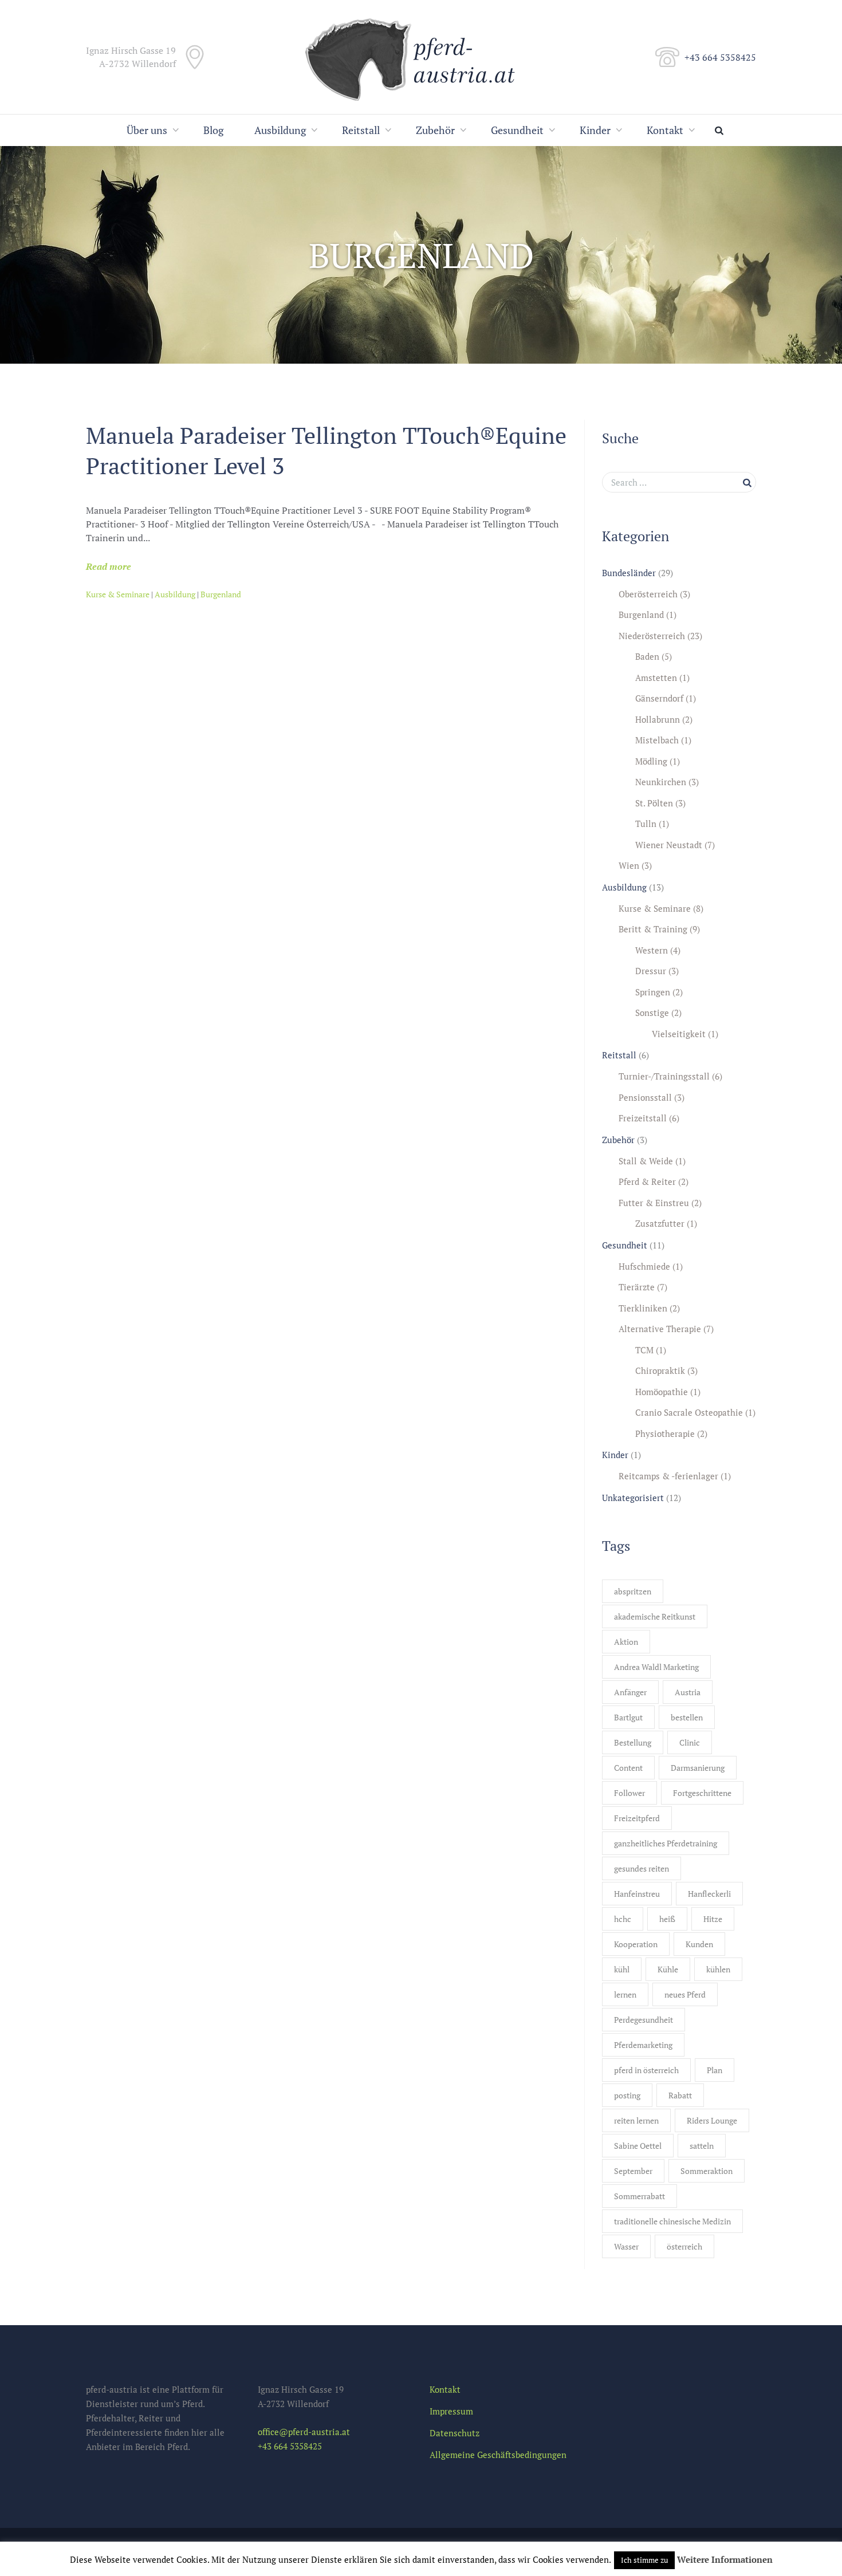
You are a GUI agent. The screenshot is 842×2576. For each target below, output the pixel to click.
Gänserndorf (659, 698)
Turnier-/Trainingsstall (664, 1076)
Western (652, 950)
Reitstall (361, 130)
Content (628, 1768)
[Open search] (722, 130)
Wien (629, 865)
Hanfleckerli (709, 1894)
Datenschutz (455, 2433)
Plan (715, 2070)
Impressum (451, 2411)
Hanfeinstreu (637, 1894)
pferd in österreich (646, 2070)
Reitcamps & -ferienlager (668, 1476)
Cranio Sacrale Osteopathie (689, 1412)
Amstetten (656, 678)
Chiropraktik (660, 1370)
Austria (688, 1692)
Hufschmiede (644, 1266)
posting (627, 2095)
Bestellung (633, 1742)
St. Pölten (654, 803)
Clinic (690, 1742)
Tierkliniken (643, 1308)
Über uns (147, 130)
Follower (629, 1793)
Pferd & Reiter (647, 1181)
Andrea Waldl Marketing (656, 1667)
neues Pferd (685, 1994)
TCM (644, 1350)
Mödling (651, 761)
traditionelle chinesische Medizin (672, 2221)
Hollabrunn (658, 719)
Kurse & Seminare (118, 594)
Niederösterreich (652, 636)
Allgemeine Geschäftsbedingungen (498, 2455)
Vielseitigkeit (679, 1034)
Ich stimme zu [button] (644, 2560)
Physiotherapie (665, 1433)
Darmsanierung (698, 1768)
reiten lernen (636, 2120)
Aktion (626, 1642)
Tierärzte (637, 1287)
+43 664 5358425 (720, 57)
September (633, 2171)
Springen (653, 992)
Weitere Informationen (725, 2559)
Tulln (646, 824)
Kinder (595, 130)
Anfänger (630, 1692)
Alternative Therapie (660, 1329)
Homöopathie (662, 1392)
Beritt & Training (653, 929)
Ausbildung (280, 130)
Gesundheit (517, 130)
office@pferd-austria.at (304, 2432)
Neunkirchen (661, 782)
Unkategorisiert (633, 1498)
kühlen (718, 1969)
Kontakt (665, 130)
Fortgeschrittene (702, 1793)
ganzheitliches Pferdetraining (666, 1843)
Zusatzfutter (660, 1223)
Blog (213, 130)
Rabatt (680, 2095)
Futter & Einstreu (654, 1203)
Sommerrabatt (640, 2196)
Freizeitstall (643, 1118)
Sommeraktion (707, 2171)
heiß (667, 1919)
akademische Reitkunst (655, 1616)
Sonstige (652, 1013)
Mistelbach (657, 740)
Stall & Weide (646, 1161)
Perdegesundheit (644, 2020)
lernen (625, 1994)
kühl (622, 1969)
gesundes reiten (642, 1868)
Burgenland (221, 594)
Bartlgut (628, 1717)
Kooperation (636, 1944)
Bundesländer (629, 573)
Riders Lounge (712, 2120)
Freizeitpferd (637, 1818)
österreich (684, 2246)
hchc (623, 1919)
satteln (702, 2146)
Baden (647, 656)
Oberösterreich (648, 594)
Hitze (713, 1919)
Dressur (651, 971)
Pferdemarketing (643, 2045)
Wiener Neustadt (669, 845)
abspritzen (633, 1591)
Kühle (668, 1969)
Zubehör (435, 130)
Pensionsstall (645, 1097)
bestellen (687, 1717)
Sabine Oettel (638, 2146)
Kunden (699, 1944)
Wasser (626, 2246)
